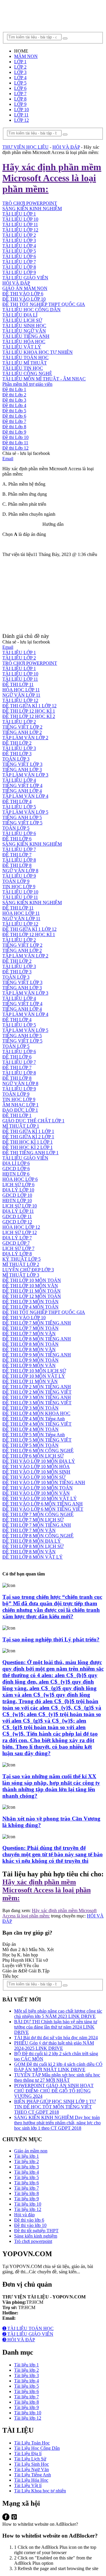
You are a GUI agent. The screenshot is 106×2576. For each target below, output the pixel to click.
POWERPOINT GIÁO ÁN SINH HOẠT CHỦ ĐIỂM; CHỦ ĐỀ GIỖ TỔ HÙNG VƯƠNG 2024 (54, 2091)
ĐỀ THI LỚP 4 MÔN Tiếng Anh (34, 1419)
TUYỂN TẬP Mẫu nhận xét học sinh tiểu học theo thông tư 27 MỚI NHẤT (57, 2078)
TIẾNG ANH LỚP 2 (22, 732)
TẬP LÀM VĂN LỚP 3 (25, 775)
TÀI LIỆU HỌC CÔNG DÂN (32, 310)
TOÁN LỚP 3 (16, 759)
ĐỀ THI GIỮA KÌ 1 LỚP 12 (29, 706)
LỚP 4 (20, 78)
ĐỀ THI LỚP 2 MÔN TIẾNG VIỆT (37, 1392)
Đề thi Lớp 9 (14, 432)
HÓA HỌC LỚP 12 (21, 1227)
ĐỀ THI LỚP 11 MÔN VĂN (30, 1381)
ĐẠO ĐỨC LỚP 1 (20, 1110)
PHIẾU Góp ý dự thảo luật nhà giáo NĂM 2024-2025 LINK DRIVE (54, 2046)
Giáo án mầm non (31, 2151)
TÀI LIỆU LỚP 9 (19, 272)
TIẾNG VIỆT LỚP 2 (22, 727)
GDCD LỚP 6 (16, 1169)
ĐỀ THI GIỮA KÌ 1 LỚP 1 (28, 1131)
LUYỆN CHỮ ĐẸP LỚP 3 (28, 1270)
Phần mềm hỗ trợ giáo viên (27, 384)
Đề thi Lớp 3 (14, 400)
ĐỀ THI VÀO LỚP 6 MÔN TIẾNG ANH (43, 1504)
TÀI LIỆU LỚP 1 (19, 652)
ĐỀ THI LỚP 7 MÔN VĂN (29, 1334)
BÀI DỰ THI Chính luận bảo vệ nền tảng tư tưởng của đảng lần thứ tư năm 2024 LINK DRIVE (56, 2027)
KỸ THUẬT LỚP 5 (21, 1259)
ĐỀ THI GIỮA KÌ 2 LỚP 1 (28, 1137)
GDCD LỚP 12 (17, 1222)
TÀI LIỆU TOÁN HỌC (25, 358)
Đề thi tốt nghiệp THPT (36, 2231)
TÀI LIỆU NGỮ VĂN (24, 331)
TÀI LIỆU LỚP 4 (19, 246)
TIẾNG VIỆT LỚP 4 (22, 786)
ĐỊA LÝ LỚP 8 (17, 1254)
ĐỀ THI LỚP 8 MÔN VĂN (29, 1349)
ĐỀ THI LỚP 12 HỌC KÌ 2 (29, 716)
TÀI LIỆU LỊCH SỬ (22, 320)
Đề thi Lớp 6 (14, 416)
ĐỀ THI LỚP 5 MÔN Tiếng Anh (34, 1435)
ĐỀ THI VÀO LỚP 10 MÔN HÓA (36, 1467)
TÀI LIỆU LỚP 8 (19, 267)
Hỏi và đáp (24, 2215)
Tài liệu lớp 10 (28, 2204)
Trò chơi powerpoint (33, 2241)
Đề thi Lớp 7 (14, 421)
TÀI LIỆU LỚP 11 (20, 224)
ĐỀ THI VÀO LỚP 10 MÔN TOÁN (38, 1488)
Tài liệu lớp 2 (26, 2161)
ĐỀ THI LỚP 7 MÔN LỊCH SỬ (33, 1520)
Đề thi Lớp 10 (15, 437)
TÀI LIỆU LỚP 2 (19, 235)
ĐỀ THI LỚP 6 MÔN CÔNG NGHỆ (38, 1451)
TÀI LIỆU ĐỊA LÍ (20, 315)
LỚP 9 (20, 104)
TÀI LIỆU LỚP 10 (20, 674)
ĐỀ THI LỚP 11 (18, 684)
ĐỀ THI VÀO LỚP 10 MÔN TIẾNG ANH (44, 1482)
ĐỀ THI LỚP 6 (17, 839)
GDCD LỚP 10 (17, 1195)
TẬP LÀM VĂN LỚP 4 (25, 796)
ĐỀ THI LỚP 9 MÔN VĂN (29, 1365)
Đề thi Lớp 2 (14, 395)
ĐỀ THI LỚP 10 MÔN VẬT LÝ (34, 1376)
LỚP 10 (21, 110)
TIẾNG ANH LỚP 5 (22, 817)
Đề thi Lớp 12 (15, 448)
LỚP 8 (20, 99)
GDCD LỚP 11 (17, 1216)
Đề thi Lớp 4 (14, 405)
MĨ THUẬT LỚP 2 (21, 1264)
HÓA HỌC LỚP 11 (21, 690)
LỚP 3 (20, 72)
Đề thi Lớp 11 (15, 443)
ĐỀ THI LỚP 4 (17, 801)
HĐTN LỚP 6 (16, 1174)
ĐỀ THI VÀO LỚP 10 (24, 299)
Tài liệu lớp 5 (26, 2177)
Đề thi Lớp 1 (14, 389)
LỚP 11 (21, 115)
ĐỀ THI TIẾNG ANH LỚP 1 (30, 1153)
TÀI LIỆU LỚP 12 (20, 230)
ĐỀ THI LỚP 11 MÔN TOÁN (32, 1291)
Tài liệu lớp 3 (26, 2167)
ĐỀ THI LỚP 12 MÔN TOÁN (32, 1296)
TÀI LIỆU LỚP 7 (19, 262)
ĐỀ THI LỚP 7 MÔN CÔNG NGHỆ (38, 1514)
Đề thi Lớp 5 (14, 411)
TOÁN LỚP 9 (16, 881)
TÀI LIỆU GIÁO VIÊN (25, 278)
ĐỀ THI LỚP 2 (17, 743)
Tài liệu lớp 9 (26, 2199)
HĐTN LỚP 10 (17, 1201)
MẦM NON (26, 56)
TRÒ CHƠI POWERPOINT (30, 663)
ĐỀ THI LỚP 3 (17, 754)
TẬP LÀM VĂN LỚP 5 (25, 812)
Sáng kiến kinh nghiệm (36, 2236)
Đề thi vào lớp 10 (30, 2225)
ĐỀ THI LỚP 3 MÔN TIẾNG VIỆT (37, 1403)
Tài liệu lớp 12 (28, 2209)
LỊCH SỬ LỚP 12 (20, 1232)
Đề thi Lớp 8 (14, 427)
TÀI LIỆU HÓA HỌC (24, 342)
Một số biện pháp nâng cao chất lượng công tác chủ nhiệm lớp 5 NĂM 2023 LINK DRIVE (58, 2014)
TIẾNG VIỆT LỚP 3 (22, 764)
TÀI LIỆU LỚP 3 (19, 240)
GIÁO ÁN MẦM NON (25, 288)
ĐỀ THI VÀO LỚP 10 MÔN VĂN (36, 1493)
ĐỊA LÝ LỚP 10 (18, 1190)
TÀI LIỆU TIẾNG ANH (26, 336)
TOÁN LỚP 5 (16, 828)
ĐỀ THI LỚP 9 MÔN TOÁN (30, 1360)
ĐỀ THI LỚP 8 (17, 865)
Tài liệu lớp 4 (26, 2172)
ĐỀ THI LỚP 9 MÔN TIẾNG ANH (37, 1355)
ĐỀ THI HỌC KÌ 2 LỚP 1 (28, 1147)
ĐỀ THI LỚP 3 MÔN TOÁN (30, 1302)
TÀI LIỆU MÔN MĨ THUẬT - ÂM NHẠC (44, 379)
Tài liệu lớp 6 (26, 2183)
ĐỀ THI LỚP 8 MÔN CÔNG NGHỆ (38, 1536)
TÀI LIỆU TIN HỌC (23, 368)
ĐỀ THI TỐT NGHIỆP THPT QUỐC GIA (44, 304)
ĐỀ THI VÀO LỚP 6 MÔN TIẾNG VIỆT (43, 1509)
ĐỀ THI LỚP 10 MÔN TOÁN (32, 1280)
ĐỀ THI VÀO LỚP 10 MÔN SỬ (34, 1477)
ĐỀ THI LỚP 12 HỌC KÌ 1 (29, 711)
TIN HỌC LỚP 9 (19, 887)
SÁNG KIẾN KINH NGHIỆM (32, 844)
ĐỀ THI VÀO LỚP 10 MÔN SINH (36, 1472)
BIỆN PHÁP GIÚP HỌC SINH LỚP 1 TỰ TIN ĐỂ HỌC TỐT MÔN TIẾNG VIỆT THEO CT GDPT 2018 (55, 2107)
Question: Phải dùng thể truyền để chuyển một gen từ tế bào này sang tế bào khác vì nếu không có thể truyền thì (53, 1854)
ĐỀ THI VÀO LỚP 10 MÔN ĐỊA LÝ (39, 1461)
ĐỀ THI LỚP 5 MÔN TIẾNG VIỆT (37, 1440)
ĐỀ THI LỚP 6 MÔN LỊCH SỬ (33, 1456)
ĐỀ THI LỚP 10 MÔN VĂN (30, 1286)
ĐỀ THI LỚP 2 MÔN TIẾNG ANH (37, 1387)
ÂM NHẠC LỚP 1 (20, 1105)
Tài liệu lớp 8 (26, 2193)
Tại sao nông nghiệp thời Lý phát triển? (51, 1639)
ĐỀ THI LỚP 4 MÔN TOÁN (30, 1307)
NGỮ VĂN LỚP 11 (21, 695)
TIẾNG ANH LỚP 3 (22, 770)
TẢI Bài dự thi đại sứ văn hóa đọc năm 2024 (56, 2038)
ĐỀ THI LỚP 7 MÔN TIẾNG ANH (37, 1323)
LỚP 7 (20, 94)
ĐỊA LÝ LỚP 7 (17, 1238)
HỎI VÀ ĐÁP (16, 283)
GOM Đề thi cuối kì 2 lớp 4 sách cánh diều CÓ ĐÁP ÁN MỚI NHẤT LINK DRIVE (58, 2067)
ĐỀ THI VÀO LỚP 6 (23, 294)
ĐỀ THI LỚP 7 (17, 855)
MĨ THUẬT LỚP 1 (21, 1126)
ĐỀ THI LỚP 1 (17, 1115)
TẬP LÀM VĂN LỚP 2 (25, 738)
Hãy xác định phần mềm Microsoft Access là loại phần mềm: (47, 1890)
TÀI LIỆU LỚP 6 (19, 256)
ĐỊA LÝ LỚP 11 (18, 1211)
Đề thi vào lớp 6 (29, 2220)
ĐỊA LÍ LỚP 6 (16, 1163)
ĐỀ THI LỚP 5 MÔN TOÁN (30, 1445)
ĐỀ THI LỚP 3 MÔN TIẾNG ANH (37, 1397)
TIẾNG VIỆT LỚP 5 (22, 823)
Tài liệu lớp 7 (26, 2188)
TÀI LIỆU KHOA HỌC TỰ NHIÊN (38, 352)
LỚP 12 (21, 120)
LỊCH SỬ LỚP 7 (18, 1248)
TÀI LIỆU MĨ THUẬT (25, 363)
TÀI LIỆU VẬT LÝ (22, 347)
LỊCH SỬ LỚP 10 (20, 1206)
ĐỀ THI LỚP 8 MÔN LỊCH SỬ (33, 1546)
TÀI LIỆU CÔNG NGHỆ (27, 373)
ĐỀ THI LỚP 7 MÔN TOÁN (30, 1328)
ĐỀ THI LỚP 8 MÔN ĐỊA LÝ (32, 1541)
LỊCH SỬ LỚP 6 (18, 1185)
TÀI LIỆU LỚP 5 (19, 251)
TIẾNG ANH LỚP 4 (22, 791)
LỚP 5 (20, 83)
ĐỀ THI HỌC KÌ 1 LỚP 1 (28, 1142)
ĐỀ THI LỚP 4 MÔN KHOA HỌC (36, 1413)
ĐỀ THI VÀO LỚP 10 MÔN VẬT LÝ (40, 1498)
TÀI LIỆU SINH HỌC (24, 326)
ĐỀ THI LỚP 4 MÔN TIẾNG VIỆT (37, 1424)
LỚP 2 (20, 67)
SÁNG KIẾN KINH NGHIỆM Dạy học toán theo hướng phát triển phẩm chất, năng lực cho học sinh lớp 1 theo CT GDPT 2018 (57, 2123)
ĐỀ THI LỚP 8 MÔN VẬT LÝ (33, 1557)
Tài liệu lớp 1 (26, 2156)
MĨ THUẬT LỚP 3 (21, 1275)
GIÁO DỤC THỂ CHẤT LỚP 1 (33, 1121)
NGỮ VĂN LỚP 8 (20, 871)
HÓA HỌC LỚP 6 (20, 1179)
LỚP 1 (20, 62)
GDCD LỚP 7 (16, 1243)
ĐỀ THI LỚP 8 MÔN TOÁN (30, 1344)
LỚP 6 (20, 88)
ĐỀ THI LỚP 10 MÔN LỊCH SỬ (34, 1371)
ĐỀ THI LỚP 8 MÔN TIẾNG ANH (37, 1339)
